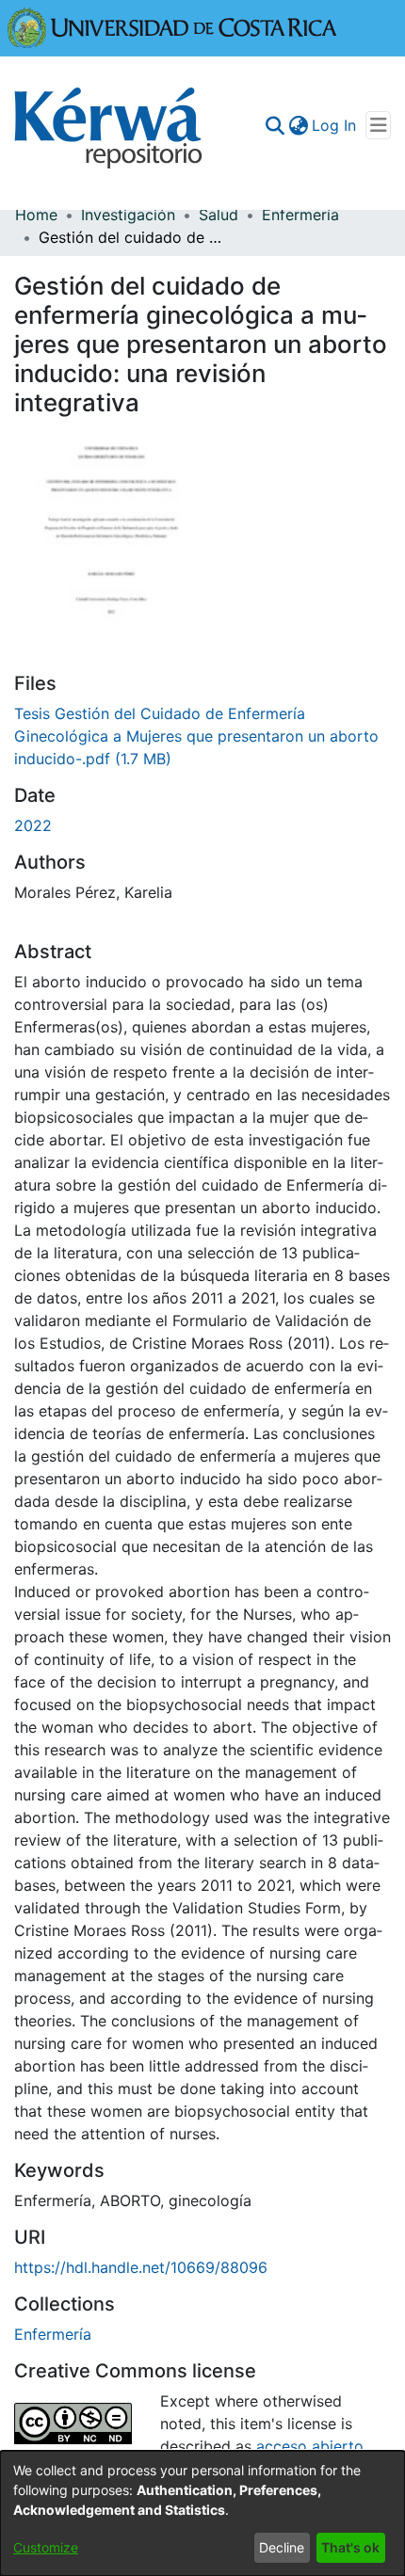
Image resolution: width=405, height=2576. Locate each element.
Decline (282, 2547)
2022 (33, 825)
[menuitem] (298, 125)
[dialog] (202, 2513)
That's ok (350, 2547)
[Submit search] (275, 125)
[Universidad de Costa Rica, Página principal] (172, 26)
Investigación (128, 215)
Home (36, 215)
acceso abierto (310, 2446)
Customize (46, 2547)
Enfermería (300, 215)
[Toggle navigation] (378, 125)
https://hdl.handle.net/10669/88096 (141, 2267)
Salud (219, 215)
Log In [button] (335, 125)
